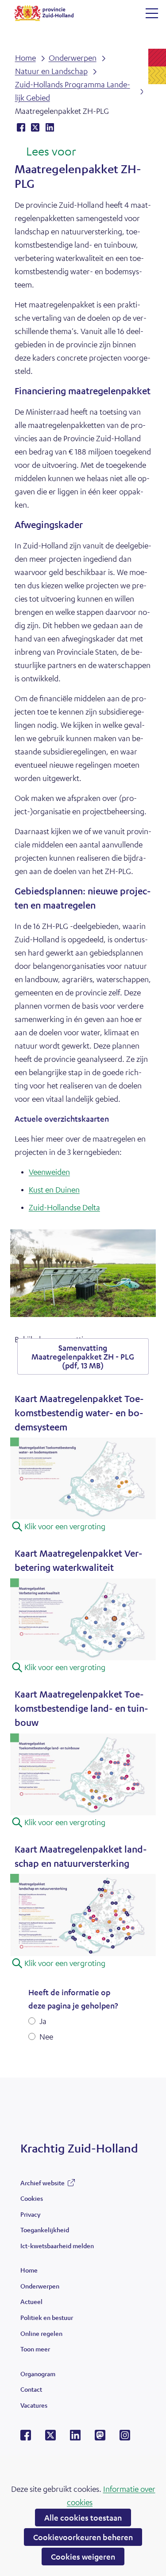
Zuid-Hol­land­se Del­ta (64, 1207)
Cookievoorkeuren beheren (83, 2537)
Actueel (31, 2301)
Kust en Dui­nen (54, 1189)
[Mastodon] (100, 2438)
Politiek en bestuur (47, 2317)
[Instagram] (125, 2438)
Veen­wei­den (49, 1172)
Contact (31, 2389)
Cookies (32, 2198)
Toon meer (35, 2351)
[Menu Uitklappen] (152, 13)
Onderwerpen (40, 2286)
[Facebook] (26, 2438)
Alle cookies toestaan (83, 2518)
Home (29, 2270)
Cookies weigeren (83, 2557)
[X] (50, 2438)
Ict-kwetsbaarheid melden (57, 2246)
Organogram (38, 2374)
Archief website (42, 2185)
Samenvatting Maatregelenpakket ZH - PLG (83, 1356)
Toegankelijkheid (45, 2230)
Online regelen (41, 2333)
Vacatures (34, 2405)
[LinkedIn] (75, 2438)
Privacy (30, 2214)
